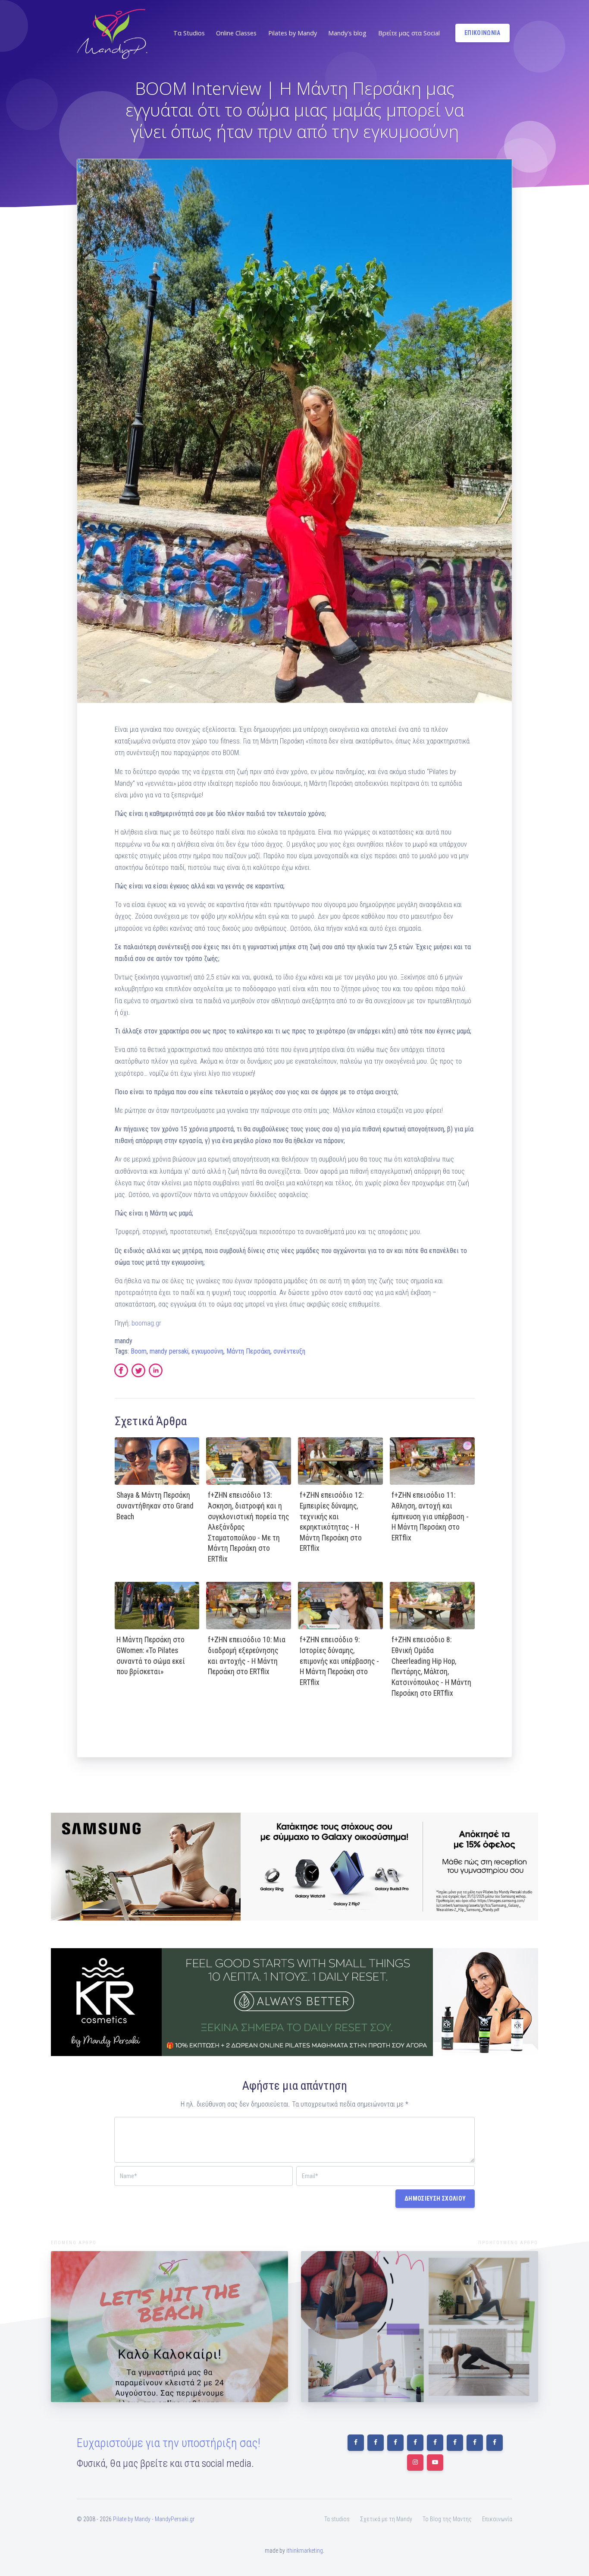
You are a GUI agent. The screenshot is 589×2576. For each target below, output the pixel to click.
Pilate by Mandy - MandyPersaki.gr (154, 2519)
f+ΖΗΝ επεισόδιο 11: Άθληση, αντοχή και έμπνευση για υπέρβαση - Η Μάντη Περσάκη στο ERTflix (430, 1516)
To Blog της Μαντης (447, 2519)
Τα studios (337, 2519)
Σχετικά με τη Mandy (386, 2519)
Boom (139, 1351)
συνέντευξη (289, 1351)
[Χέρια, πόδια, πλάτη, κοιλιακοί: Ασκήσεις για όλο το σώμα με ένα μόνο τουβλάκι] (420, 2327)
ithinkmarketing (305, 2551)
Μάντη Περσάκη (248, 1351)
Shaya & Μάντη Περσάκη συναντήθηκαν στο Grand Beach (155, 1506)
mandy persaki (169, 1351)
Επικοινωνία (497, 2519)
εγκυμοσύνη (207, 1351)
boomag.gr (146, 1323)
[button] (188, 33)
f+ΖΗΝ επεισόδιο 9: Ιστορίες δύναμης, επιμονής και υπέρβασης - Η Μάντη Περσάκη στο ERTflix (339, 1661)
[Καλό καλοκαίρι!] (169, 2327)
